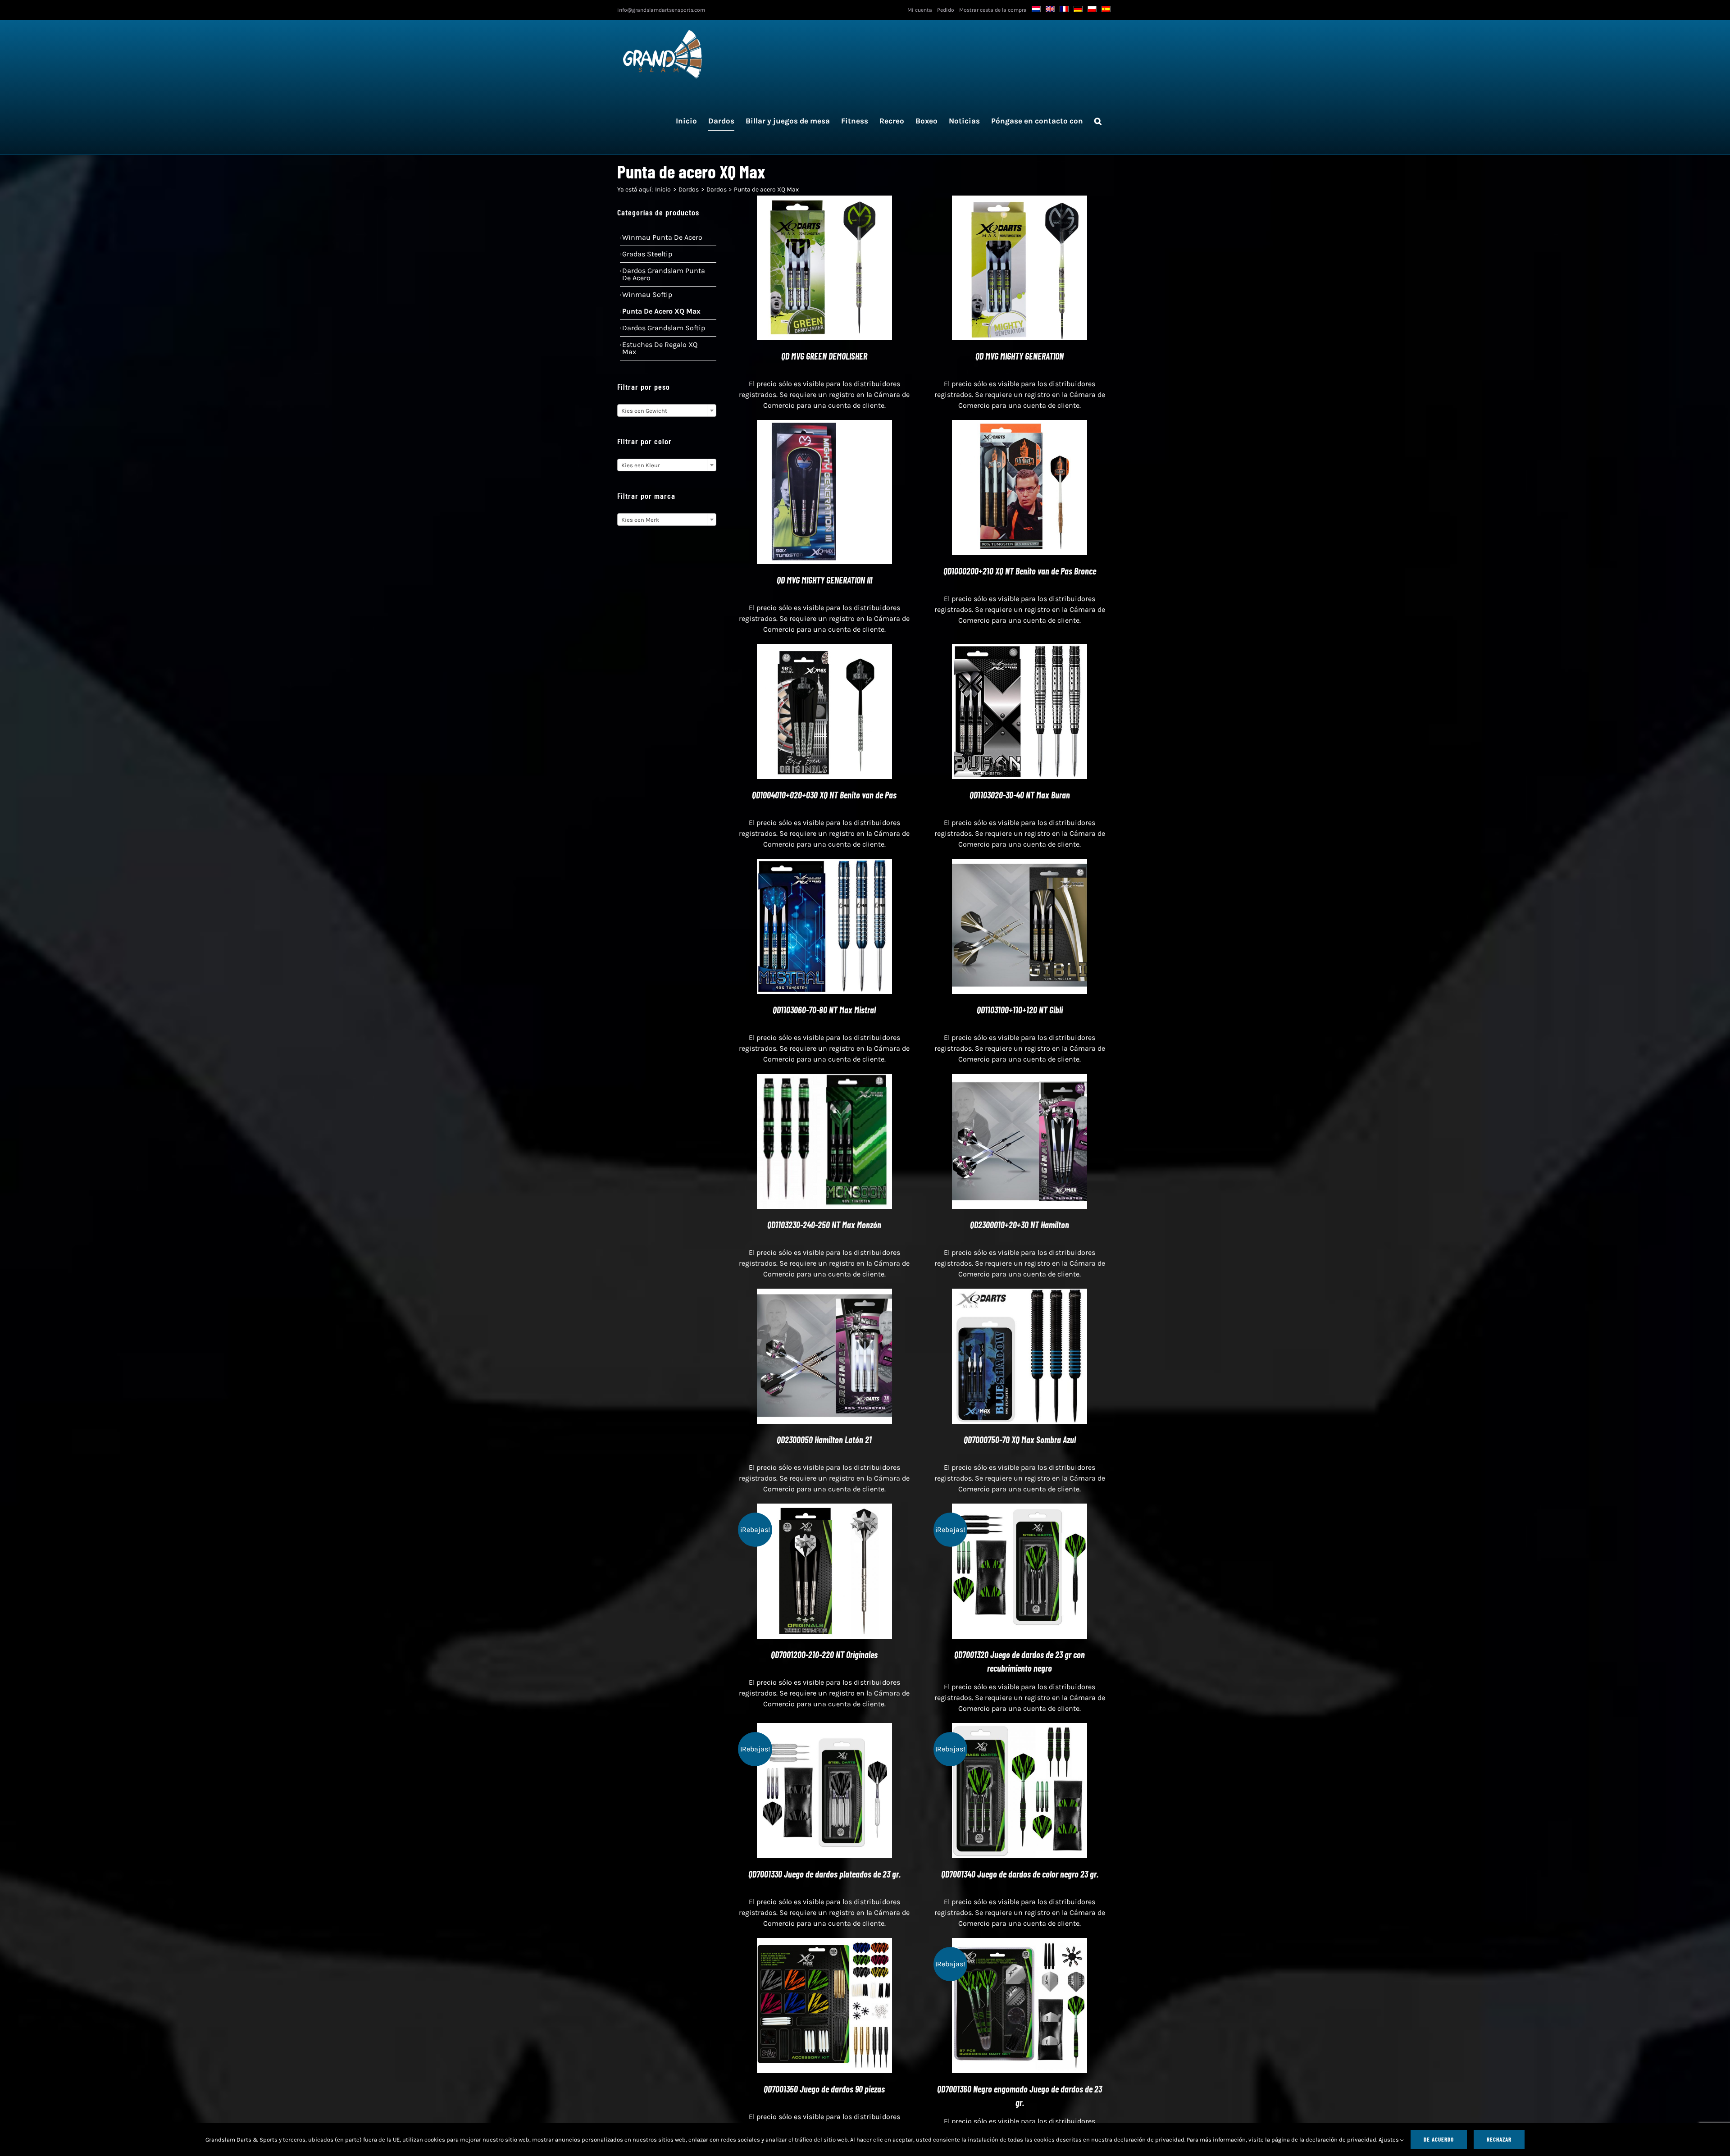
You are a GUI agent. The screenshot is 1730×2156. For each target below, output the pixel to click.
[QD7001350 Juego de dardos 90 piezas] (824, 1943)
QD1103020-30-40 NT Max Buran (1020, 795)
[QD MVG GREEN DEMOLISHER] (824, 201)
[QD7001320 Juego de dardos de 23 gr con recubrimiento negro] (1020, 1509)
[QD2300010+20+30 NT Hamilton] (1020, 1079)
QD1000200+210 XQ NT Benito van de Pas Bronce (1020, 571)
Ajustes (1389, 2140)
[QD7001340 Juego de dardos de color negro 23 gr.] (1020, 1728)
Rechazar (1499, 2139)
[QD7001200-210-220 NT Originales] (824, 1509)
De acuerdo (1439, 2139)
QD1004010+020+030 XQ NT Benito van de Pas (824, 795)
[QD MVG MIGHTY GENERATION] (1020, 201)
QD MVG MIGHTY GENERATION (1020, 356)
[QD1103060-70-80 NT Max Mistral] (824, 864)
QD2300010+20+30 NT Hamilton (1020, 1225)
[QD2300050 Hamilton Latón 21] (824, 1294)
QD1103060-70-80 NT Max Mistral (824, 1010)
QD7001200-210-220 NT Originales (824, 1655)
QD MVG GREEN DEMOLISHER (824, 356)
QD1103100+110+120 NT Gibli (1020, 1010)
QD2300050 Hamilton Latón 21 (824, 1440)
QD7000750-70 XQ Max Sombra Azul (1020, 1440)
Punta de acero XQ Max (661, 311)
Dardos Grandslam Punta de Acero (664, 274)
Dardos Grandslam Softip (664, 328)
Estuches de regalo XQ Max (660, 348)
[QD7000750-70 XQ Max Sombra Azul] (1020, 1294)
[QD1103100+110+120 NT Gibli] (1020, 864)
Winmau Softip (647, 294)
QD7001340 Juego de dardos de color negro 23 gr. (1020, 1874)
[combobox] (667, 410)
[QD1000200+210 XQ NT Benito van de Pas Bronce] (1020, 425)
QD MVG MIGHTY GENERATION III (824, 580)
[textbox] (667, 411)
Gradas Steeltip (647, 254)
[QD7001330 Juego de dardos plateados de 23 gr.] (824, 1728)
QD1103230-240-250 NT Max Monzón (824, 1225)
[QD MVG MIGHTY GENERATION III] (824, 425)
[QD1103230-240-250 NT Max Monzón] (824, 1079)
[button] (1098, 121)
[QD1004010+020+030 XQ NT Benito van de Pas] (824, 649)
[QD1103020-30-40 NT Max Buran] (1020, 649)
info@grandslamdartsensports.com (661, 10)
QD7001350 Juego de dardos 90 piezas (824, 2089)
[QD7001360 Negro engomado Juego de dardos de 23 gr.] (1020, 1943)
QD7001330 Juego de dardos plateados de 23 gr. (824, 1874)
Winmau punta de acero (662, 237)
